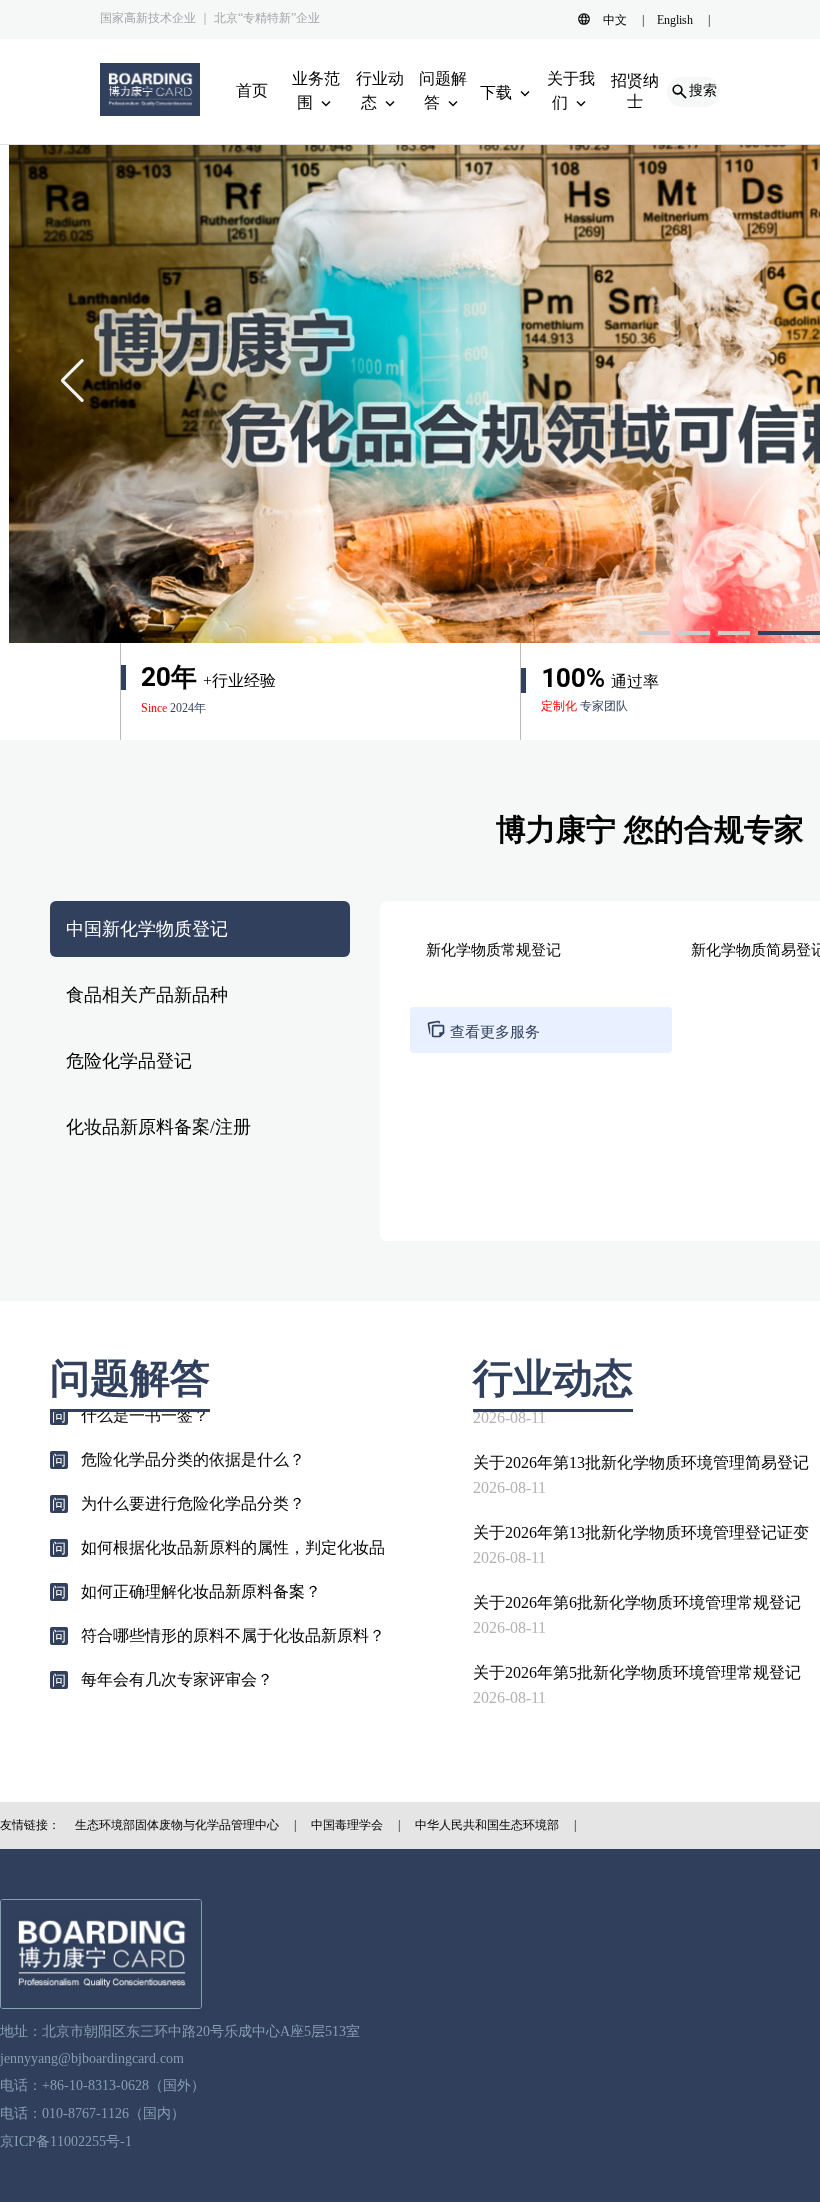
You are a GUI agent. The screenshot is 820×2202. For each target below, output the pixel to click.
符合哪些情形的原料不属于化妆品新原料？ (233, 1615)
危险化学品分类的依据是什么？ (193, 1439)
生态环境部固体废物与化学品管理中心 (177, 1825)
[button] (654, 633)
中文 (615, 20)
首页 (252, 90)
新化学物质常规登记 (493, 950)
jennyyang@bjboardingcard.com (92, 2058)
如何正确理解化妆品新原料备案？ (201, 1571)
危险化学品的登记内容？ (169, 1703)
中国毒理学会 (347, 1825)
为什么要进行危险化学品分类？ (193, 1483)
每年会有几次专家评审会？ (177, 1659)
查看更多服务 (483, 1032)
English (675, 20)
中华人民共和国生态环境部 (487, 1825)
